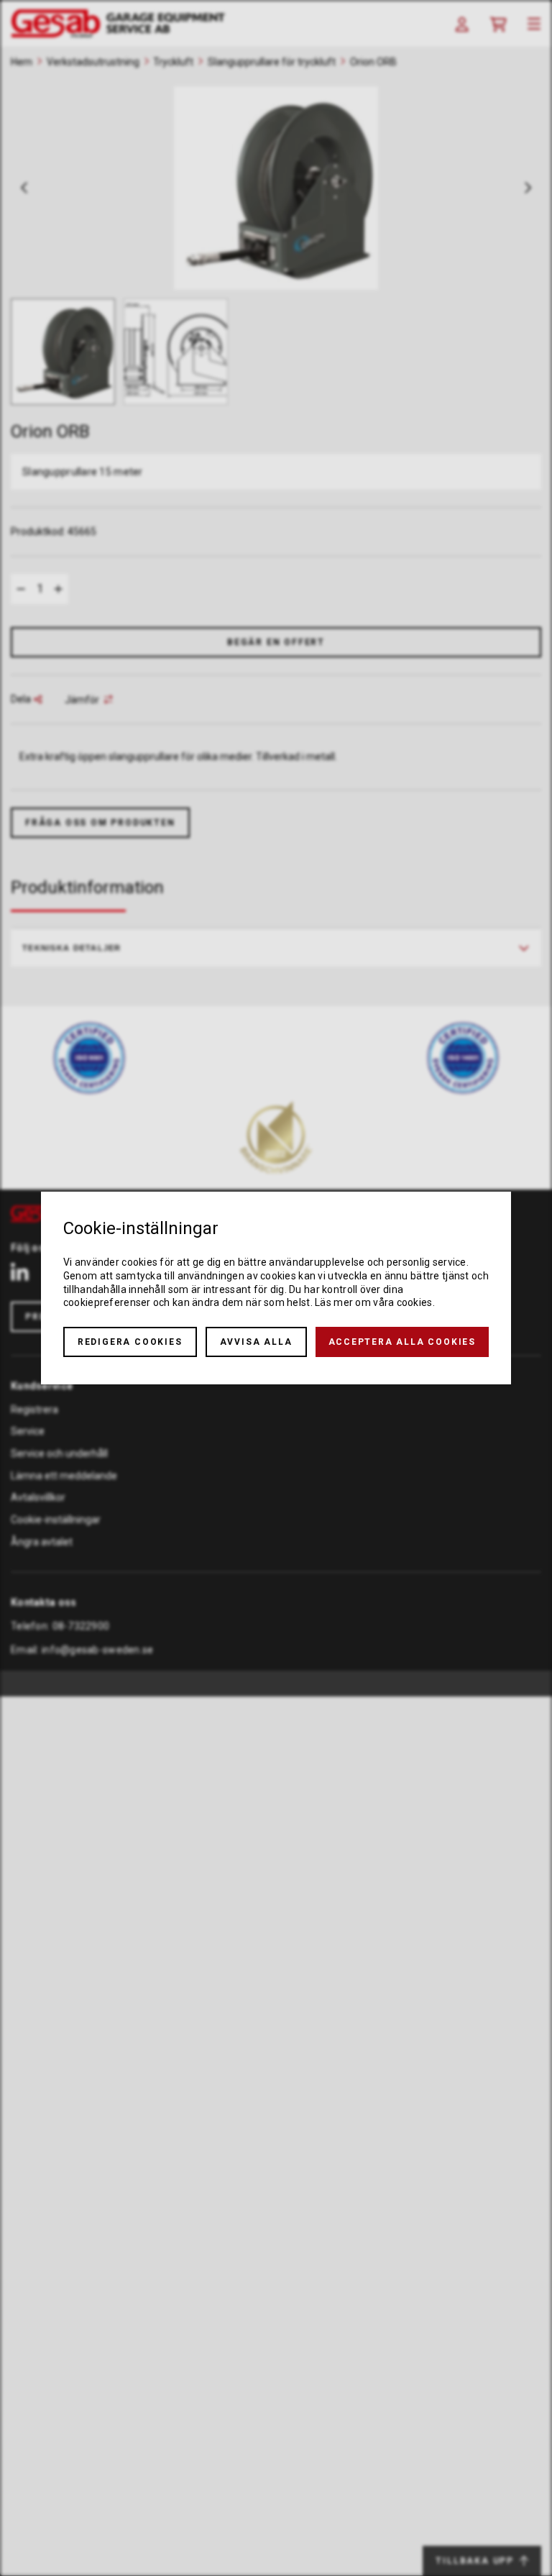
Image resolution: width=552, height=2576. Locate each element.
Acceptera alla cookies (402, 1342)
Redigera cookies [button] (130, 1342)
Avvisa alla (256, 1342)
